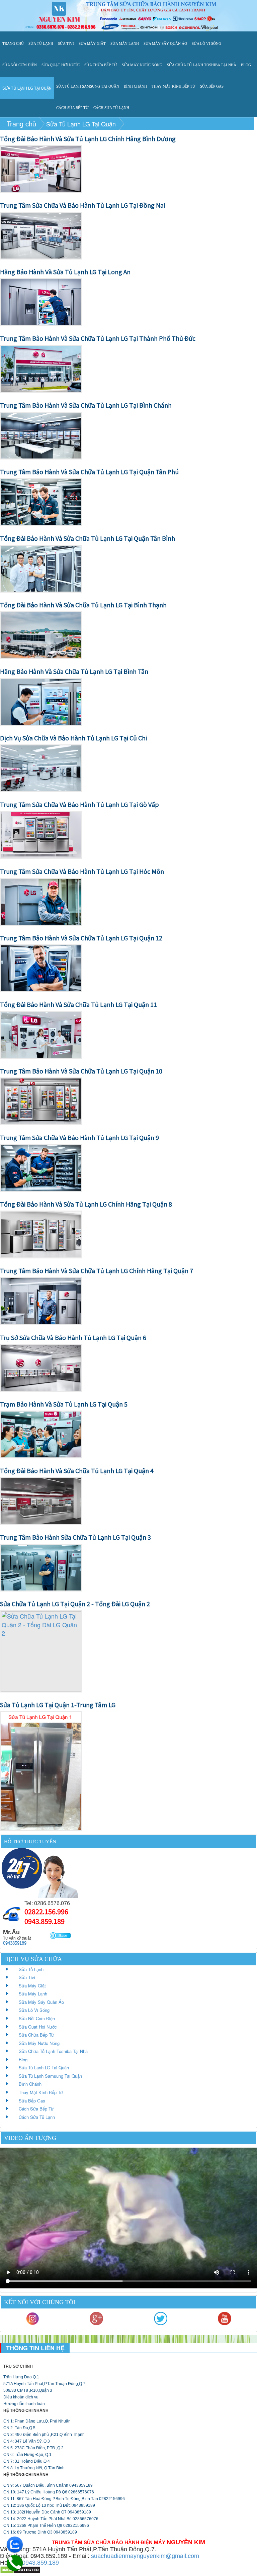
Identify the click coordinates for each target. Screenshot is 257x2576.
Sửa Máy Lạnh (125, 43)
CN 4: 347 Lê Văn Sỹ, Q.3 (27, 2441)
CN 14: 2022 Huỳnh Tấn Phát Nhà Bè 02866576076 (51, 2519)
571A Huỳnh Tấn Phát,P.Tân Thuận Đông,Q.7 (44, 2384)
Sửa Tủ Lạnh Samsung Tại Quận (88, 86)
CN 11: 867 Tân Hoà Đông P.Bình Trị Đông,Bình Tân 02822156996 (64, 2499)
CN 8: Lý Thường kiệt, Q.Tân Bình (34, 2468)
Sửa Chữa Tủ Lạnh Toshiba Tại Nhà (202, 65)
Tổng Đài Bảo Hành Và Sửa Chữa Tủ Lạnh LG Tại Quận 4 (77, 1470)
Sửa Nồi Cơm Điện (20, 65)
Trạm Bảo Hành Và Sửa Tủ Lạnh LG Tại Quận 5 (64, 1404)
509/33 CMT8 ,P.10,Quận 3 (28, 2390)
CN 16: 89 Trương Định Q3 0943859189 (40, 2532)
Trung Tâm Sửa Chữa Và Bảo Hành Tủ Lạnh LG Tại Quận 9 (79, 1137)
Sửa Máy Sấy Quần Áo (165, 43)
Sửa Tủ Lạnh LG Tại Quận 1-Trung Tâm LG (58, 1705)
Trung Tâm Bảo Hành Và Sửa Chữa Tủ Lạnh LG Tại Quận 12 (81, 938)
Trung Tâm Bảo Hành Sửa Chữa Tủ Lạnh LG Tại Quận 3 (75, 1537)
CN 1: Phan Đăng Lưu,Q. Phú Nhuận (37, 2421)
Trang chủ (13, 43)
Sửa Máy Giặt (92, 43)
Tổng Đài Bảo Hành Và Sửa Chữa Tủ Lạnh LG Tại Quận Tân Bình (88, 538)
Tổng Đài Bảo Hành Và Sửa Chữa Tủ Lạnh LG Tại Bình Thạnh (83, 605)
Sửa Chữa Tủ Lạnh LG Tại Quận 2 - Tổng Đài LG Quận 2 (75, 1604)
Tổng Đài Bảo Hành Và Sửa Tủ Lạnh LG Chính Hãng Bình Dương (88, 138)
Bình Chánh (135, 86)
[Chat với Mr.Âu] (61, 1936)
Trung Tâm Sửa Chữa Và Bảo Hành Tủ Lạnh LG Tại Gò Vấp (79, 804)
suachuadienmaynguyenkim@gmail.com (145, 2556)
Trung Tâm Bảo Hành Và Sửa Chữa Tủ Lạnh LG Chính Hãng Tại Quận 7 (97, 1270)
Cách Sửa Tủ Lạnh (111, 108)
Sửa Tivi (66, 43)
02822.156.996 (46, 1911)
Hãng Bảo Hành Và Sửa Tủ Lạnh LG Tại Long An (65, 272)
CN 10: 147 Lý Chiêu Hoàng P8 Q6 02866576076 (49, 2492)
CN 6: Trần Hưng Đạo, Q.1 (27, 2455)
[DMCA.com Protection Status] (20, 2569)
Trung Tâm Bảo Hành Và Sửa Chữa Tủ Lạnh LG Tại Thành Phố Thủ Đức (98, 338)
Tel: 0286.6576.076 (47, 1903)
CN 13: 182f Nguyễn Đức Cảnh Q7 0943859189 (47, 2512)
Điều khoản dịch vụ (21, 2397)
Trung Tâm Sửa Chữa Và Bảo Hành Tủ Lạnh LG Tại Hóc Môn (82, 871)
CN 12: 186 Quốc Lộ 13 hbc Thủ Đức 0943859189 (49, 2505)
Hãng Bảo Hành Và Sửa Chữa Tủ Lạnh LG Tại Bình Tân (74, 671)
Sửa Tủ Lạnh (41, 43)
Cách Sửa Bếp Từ (72, 108)
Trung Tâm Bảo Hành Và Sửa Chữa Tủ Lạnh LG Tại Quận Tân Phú (89, 472)
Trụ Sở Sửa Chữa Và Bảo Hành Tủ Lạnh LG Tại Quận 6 (73, 1337)
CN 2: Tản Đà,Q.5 (19, 2428)
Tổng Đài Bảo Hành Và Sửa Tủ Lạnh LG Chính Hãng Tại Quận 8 (86, 1204)
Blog (246, 65)
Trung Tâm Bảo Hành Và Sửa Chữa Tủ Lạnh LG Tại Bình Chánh (86, 405)
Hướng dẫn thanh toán (24, 2404)
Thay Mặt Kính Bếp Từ (174, 86)
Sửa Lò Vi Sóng (206, 43)
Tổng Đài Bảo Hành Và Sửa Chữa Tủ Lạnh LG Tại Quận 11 (78, 1004)
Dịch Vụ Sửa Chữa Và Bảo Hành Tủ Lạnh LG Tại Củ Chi (73, 738)
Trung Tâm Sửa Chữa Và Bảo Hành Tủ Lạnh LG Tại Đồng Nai (82, 205)
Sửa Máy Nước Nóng (142, 65)
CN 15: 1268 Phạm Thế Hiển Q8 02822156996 (46, 2526)
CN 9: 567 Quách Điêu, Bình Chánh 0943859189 (48, 2485)
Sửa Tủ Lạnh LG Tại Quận (27, 88)
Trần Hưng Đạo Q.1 (21, 2377)
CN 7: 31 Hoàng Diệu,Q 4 (27, 2461)
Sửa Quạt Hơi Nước (61, 65)
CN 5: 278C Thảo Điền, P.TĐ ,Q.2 (33, 2448)
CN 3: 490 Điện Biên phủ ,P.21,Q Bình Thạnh (44, 2435)
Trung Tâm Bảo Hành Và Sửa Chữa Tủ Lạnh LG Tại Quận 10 (81, 1071)
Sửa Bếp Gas (212, 86)
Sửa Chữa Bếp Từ (101, 65)
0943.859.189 (45, 1921)
